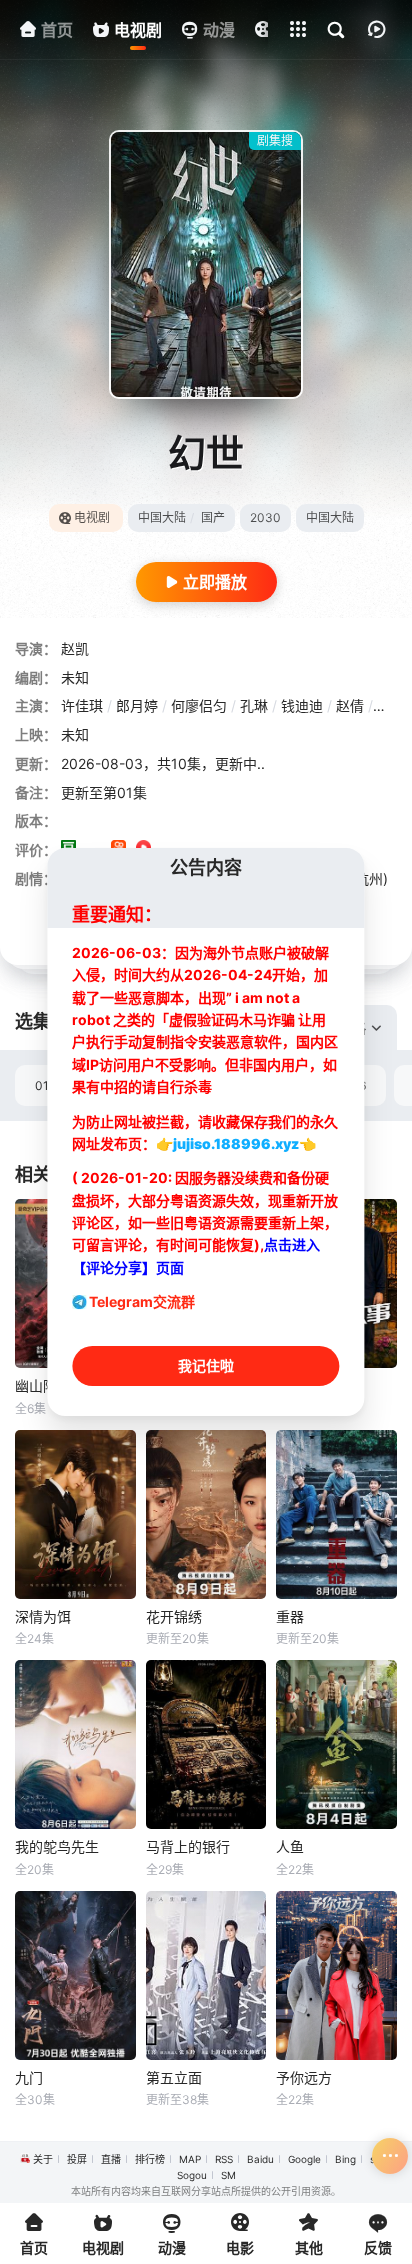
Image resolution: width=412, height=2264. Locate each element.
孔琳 (254, 705)
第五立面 (174, 2077)
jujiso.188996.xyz (236, 1143)
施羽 (391, 705)
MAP (190, 2159)
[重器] (336, 1514)
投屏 (77, 2159)
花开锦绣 (174, 1616)
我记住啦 (206, 1365)
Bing (345, 2159)
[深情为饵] (75, 1514)
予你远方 (304, 2077)
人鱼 (290, 1846)
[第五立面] (206, 1975)
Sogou (192, 2175)
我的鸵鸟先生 (57, 1846)
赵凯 (75, 648)
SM (228, 2175)
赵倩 (350, 705)
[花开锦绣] (206, 1514)
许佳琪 (82, 705)
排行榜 (150, 2159)
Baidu (260, 2159)
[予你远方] (336, 1975)
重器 (290, 1616)
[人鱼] (336, 1744)
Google (304, 2159)
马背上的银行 (188, 1846)
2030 (265, 517)
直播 (111, 2159)
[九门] (75, 1975)
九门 (29, 2077)
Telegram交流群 (142, 1301)
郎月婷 (137, 705)
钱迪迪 (302, 705)
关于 (43, 2159)
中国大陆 (162, 517)
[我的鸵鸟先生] (75, 1744)
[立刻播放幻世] (206, 264)
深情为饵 (43, 1616)
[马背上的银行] (206, 1744)
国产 (213, 517)
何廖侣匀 (199, 705)
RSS (224, 2159)
